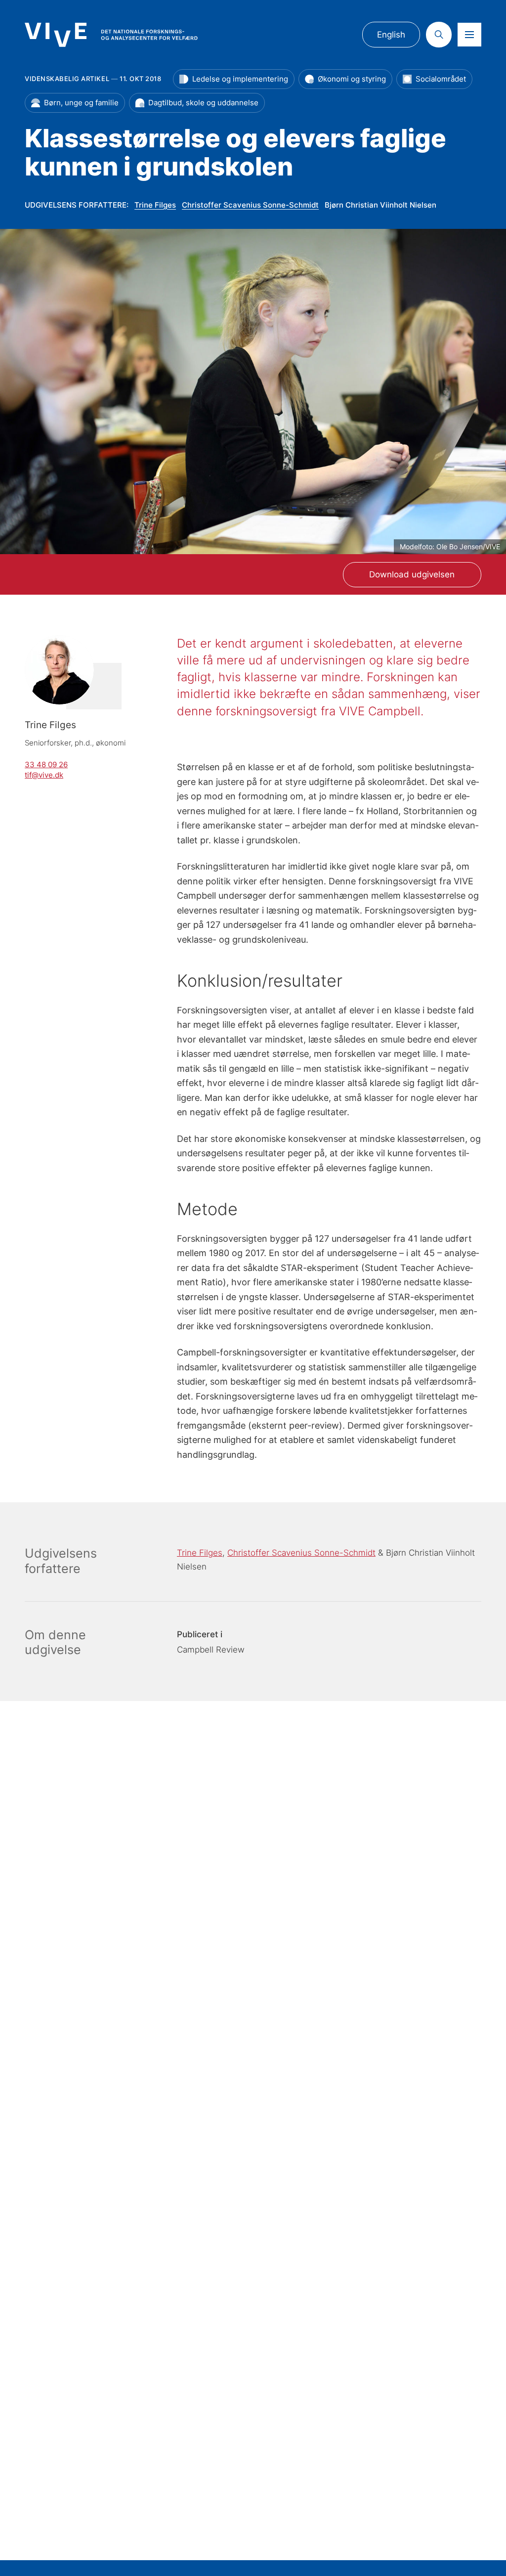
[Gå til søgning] (439, 35)
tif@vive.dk (44, 775)
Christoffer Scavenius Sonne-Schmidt (250, 205)
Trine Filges (155, 205)
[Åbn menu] (469, 35)
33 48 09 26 (46, 765)
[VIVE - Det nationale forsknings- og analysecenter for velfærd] (111, 35)
